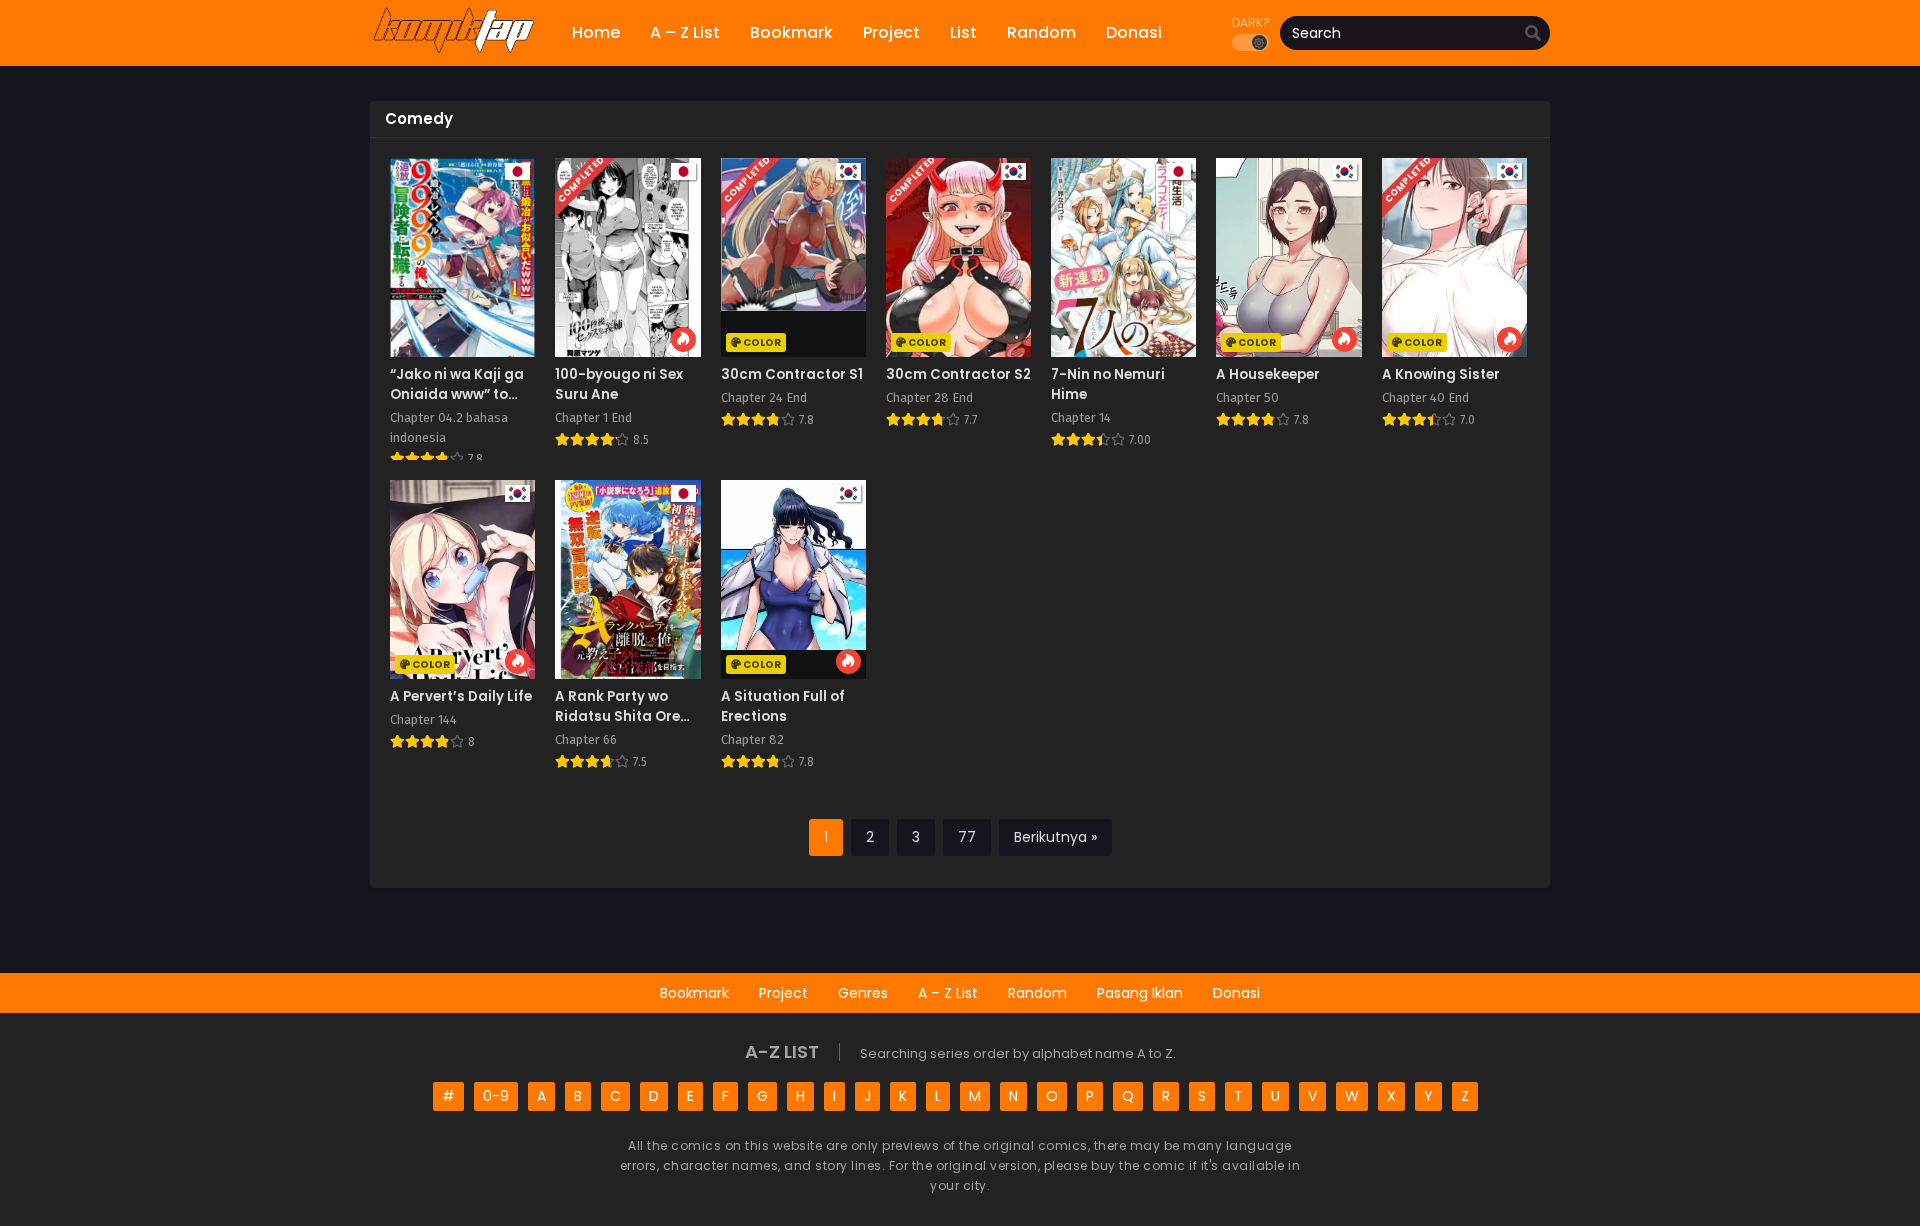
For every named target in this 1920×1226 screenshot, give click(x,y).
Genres (863, 993)
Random (1037, 993)
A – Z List (948, 993)
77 (967, 837)
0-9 (496, 1096)
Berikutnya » (1055, 837)
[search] (1533, 34)
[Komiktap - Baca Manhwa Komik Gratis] (453, 50)
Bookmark (694, 993)
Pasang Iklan (1140, 993)
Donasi (1236, 993)
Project (783, 993)
